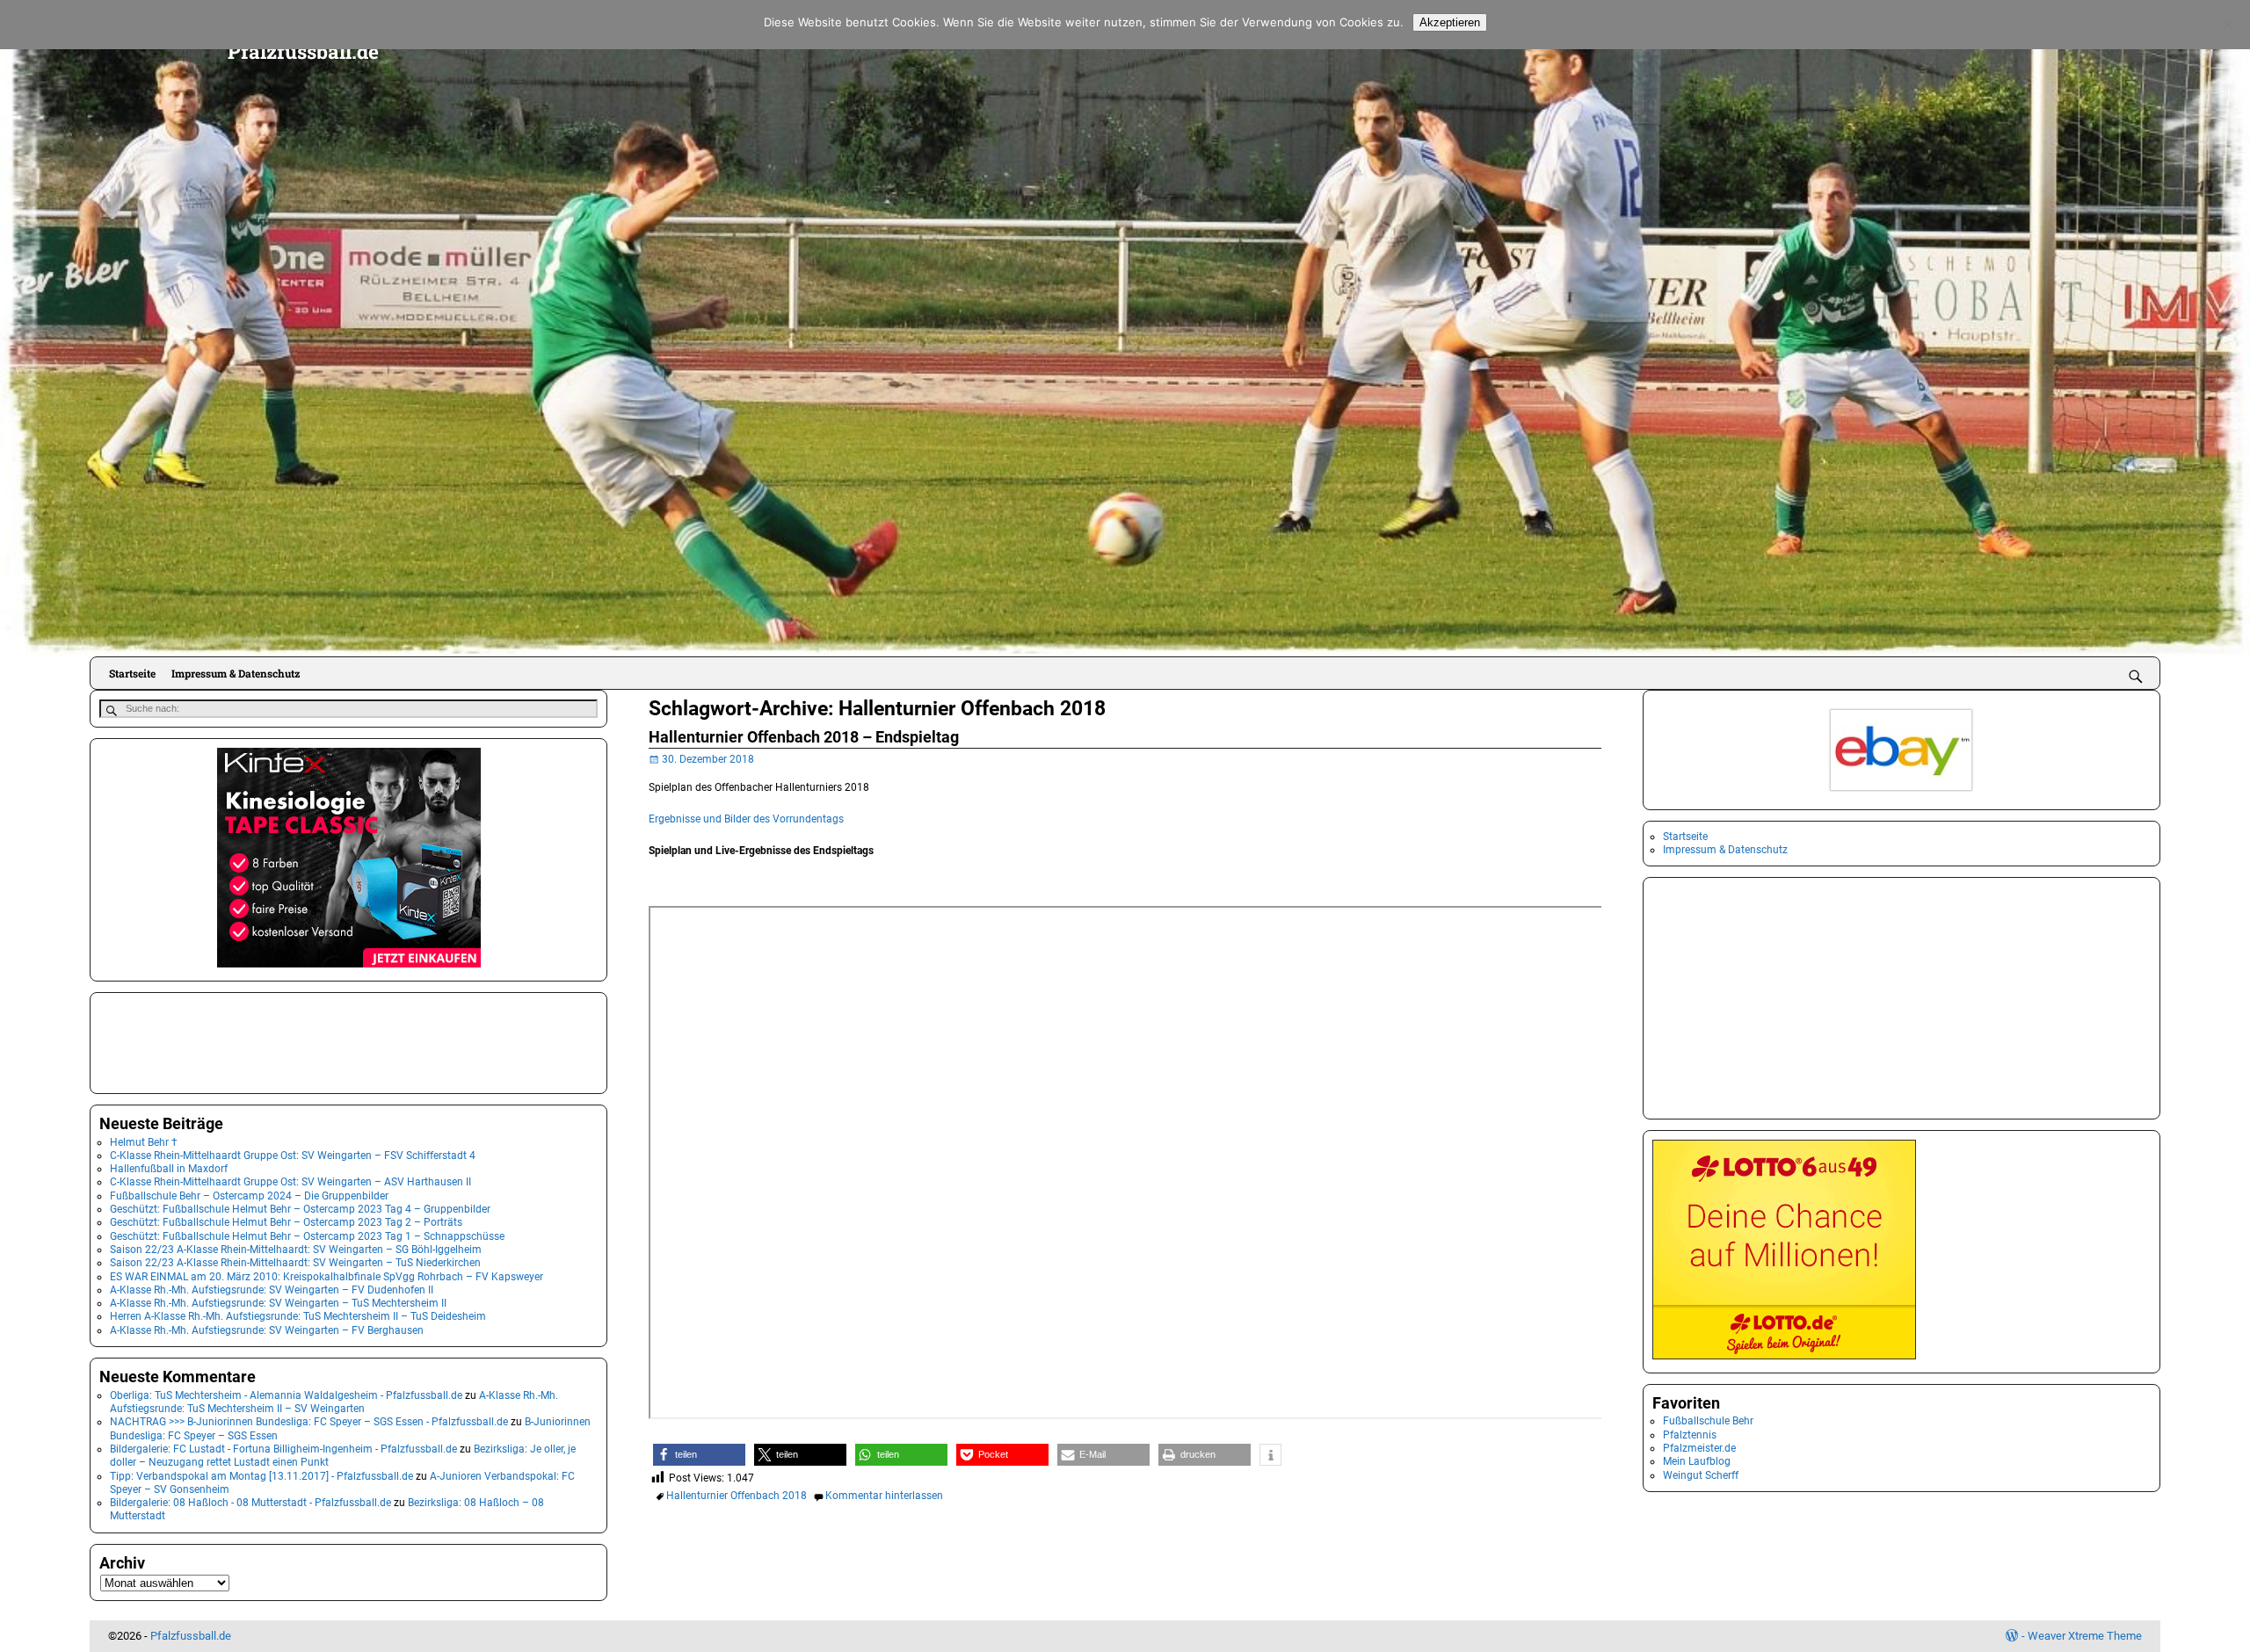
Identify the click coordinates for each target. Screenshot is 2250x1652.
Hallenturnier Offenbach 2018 (737, 1496)
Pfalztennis (1690, 1435)
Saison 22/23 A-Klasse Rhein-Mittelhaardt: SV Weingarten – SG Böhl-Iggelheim (296, 1250)
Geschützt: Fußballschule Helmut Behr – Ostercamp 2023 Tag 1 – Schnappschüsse (307, 1236)
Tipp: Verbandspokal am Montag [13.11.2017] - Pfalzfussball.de (261, 1476)
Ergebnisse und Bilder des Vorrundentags (746, 819)
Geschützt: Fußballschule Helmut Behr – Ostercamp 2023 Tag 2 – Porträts (286, 1222)
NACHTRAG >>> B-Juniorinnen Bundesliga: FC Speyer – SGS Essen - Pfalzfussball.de (309, 1422)
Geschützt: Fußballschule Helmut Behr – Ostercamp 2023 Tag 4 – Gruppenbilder (300, 1209)
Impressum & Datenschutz (236, 673)
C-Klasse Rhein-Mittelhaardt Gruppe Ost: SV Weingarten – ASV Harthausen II (290, 1182)
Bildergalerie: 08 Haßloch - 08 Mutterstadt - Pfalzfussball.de (250, 1503)
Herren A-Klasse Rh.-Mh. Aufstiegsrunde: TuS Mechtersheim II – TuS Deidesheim (298, 1316)
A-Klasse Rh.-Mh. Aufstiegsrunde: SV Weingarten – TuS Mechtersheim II (278, 1303)
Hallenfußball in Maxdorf (169, 1169)
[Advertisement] (187, 1041)
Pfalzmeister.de (1699, 1448)
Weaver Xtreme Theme (2085, 1636)
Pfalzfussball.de (303, 51)
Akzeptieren (1450, 22)
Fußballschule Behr (1708, 1421)
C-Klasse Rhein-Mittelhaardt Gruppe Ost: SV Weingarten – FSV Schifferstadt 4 (293, 1156)
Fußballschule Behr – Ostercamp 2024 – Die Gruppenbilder (249, 1196)
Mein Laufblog (1697, 1461)
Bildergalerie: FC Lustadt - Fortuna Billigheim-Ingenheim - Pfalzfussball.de (283, 1449)
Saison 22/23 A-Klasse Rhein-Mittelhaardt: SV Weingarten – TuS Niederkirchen (295, 1263)
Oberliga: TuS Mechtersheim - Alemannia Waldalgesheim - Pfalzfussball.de (286, 1395)
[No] (2228, 25)
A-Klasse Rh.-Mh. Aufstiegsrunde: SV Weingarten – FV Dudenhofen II (272, 1290)
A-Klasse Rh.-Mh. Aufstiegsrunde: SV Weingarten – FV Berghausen (267, 1330)
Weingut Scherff (1701, 1475)
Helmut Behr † (144, 1142)
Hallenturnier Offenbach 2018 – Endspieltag (804, 737)
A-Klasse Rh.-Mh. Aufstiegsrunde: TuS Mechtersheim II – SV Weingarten (334, 1402)
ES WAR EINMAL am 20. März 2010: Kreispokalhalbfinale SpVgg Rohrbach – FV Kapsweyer (327, 1277)
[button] (699, 1455)
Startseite (132, 673)
